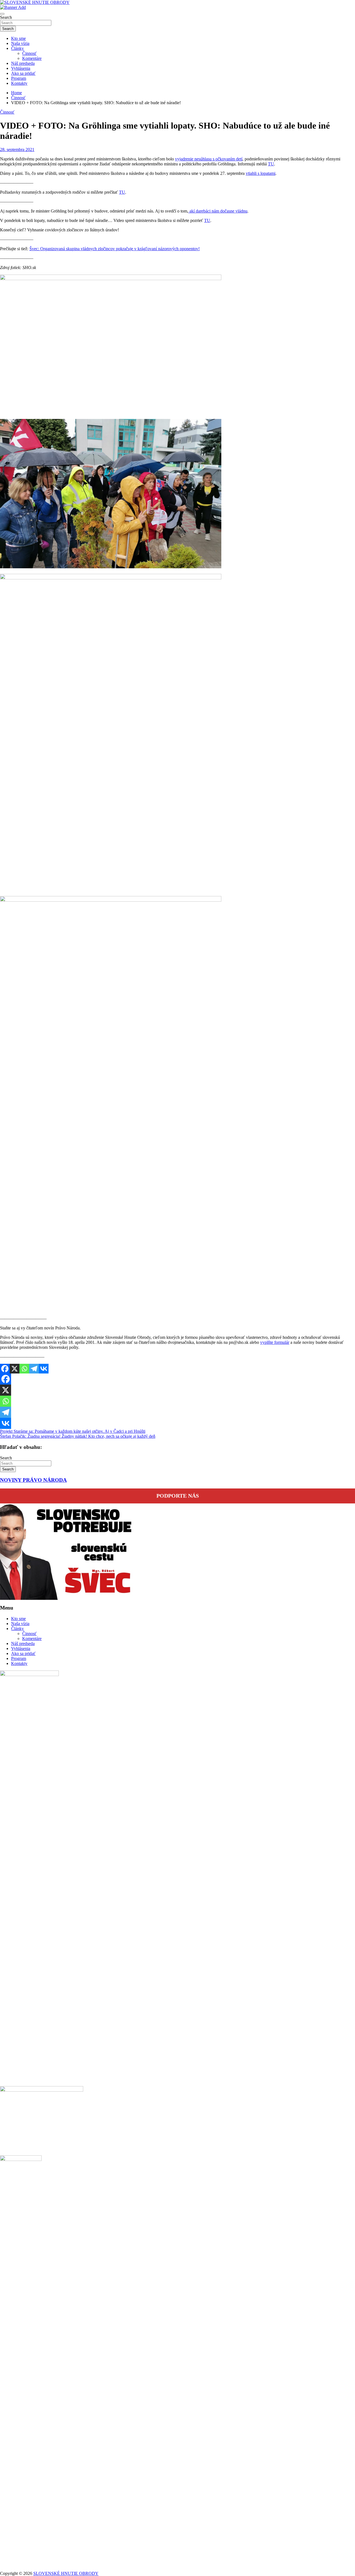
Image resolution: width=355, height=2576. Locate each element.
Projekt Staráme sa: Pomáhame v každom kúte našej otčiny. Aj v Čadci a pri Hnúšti (73, 1431)
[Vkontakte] (44, 1369)
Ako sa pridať (23, 73)
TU (271, 164)
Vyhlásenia (21, 68)
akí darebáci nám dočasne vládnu (218, 211)
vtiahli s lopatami (261, 173)
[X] (15, 1369)
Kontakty (19, 83)
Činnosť (29, 53)
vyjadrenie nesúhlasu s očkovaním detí (209, 159)
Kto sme (18, 38)
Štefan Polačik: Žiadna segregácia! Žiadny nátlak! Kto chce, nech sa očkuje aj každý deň (78, 1436)
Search (6, 17)
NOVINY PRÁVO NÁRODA (33, 1480)
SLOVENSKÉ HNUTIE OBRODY (66, 2573)
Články (17, 48)
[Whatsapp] (24, 1369)
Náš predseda (23, 63)
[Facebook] (5, 1369)
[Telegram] (34, 1369)
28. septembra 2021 (17, 149)
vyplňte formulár (275, 1342)
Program (19, 78)
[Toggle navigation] (2, 14)
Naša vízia (20, 43)
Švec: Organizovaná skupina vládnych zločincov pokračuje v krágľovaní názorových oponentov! (115, 249)
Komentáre (32, 58)
